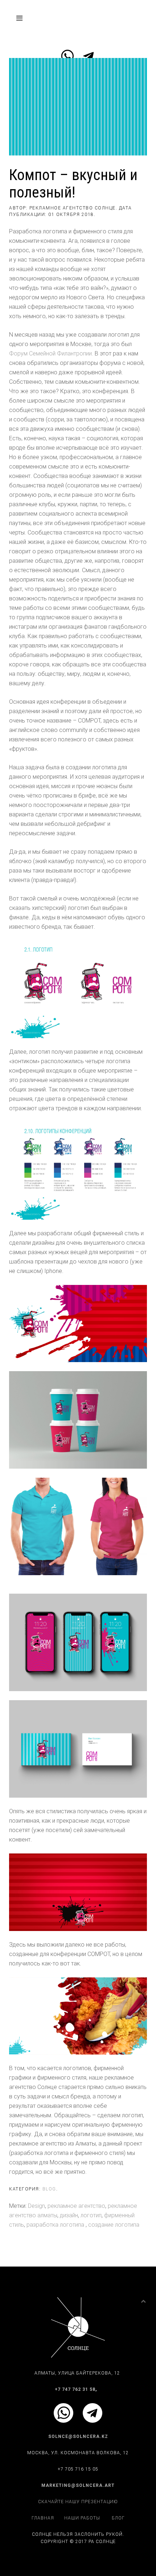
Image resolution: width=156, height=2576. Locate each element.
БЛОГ (118, 2518)
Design (36, 2206)
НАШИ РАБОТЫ (82, 2518)
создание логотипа (114, 2225)
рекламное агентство (76, 2206)
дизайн (69, 2215)
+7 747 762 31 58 (75, 2389)
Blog (49, 2189)
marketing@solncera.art (78, 2485)
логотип (91, 2215)
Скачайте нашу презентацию (78, 2502)
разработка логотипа (56, 2225)
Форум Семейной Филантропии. (51, 353)
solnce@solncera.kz (78, 2436)
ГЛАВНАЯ (43, 2518)
